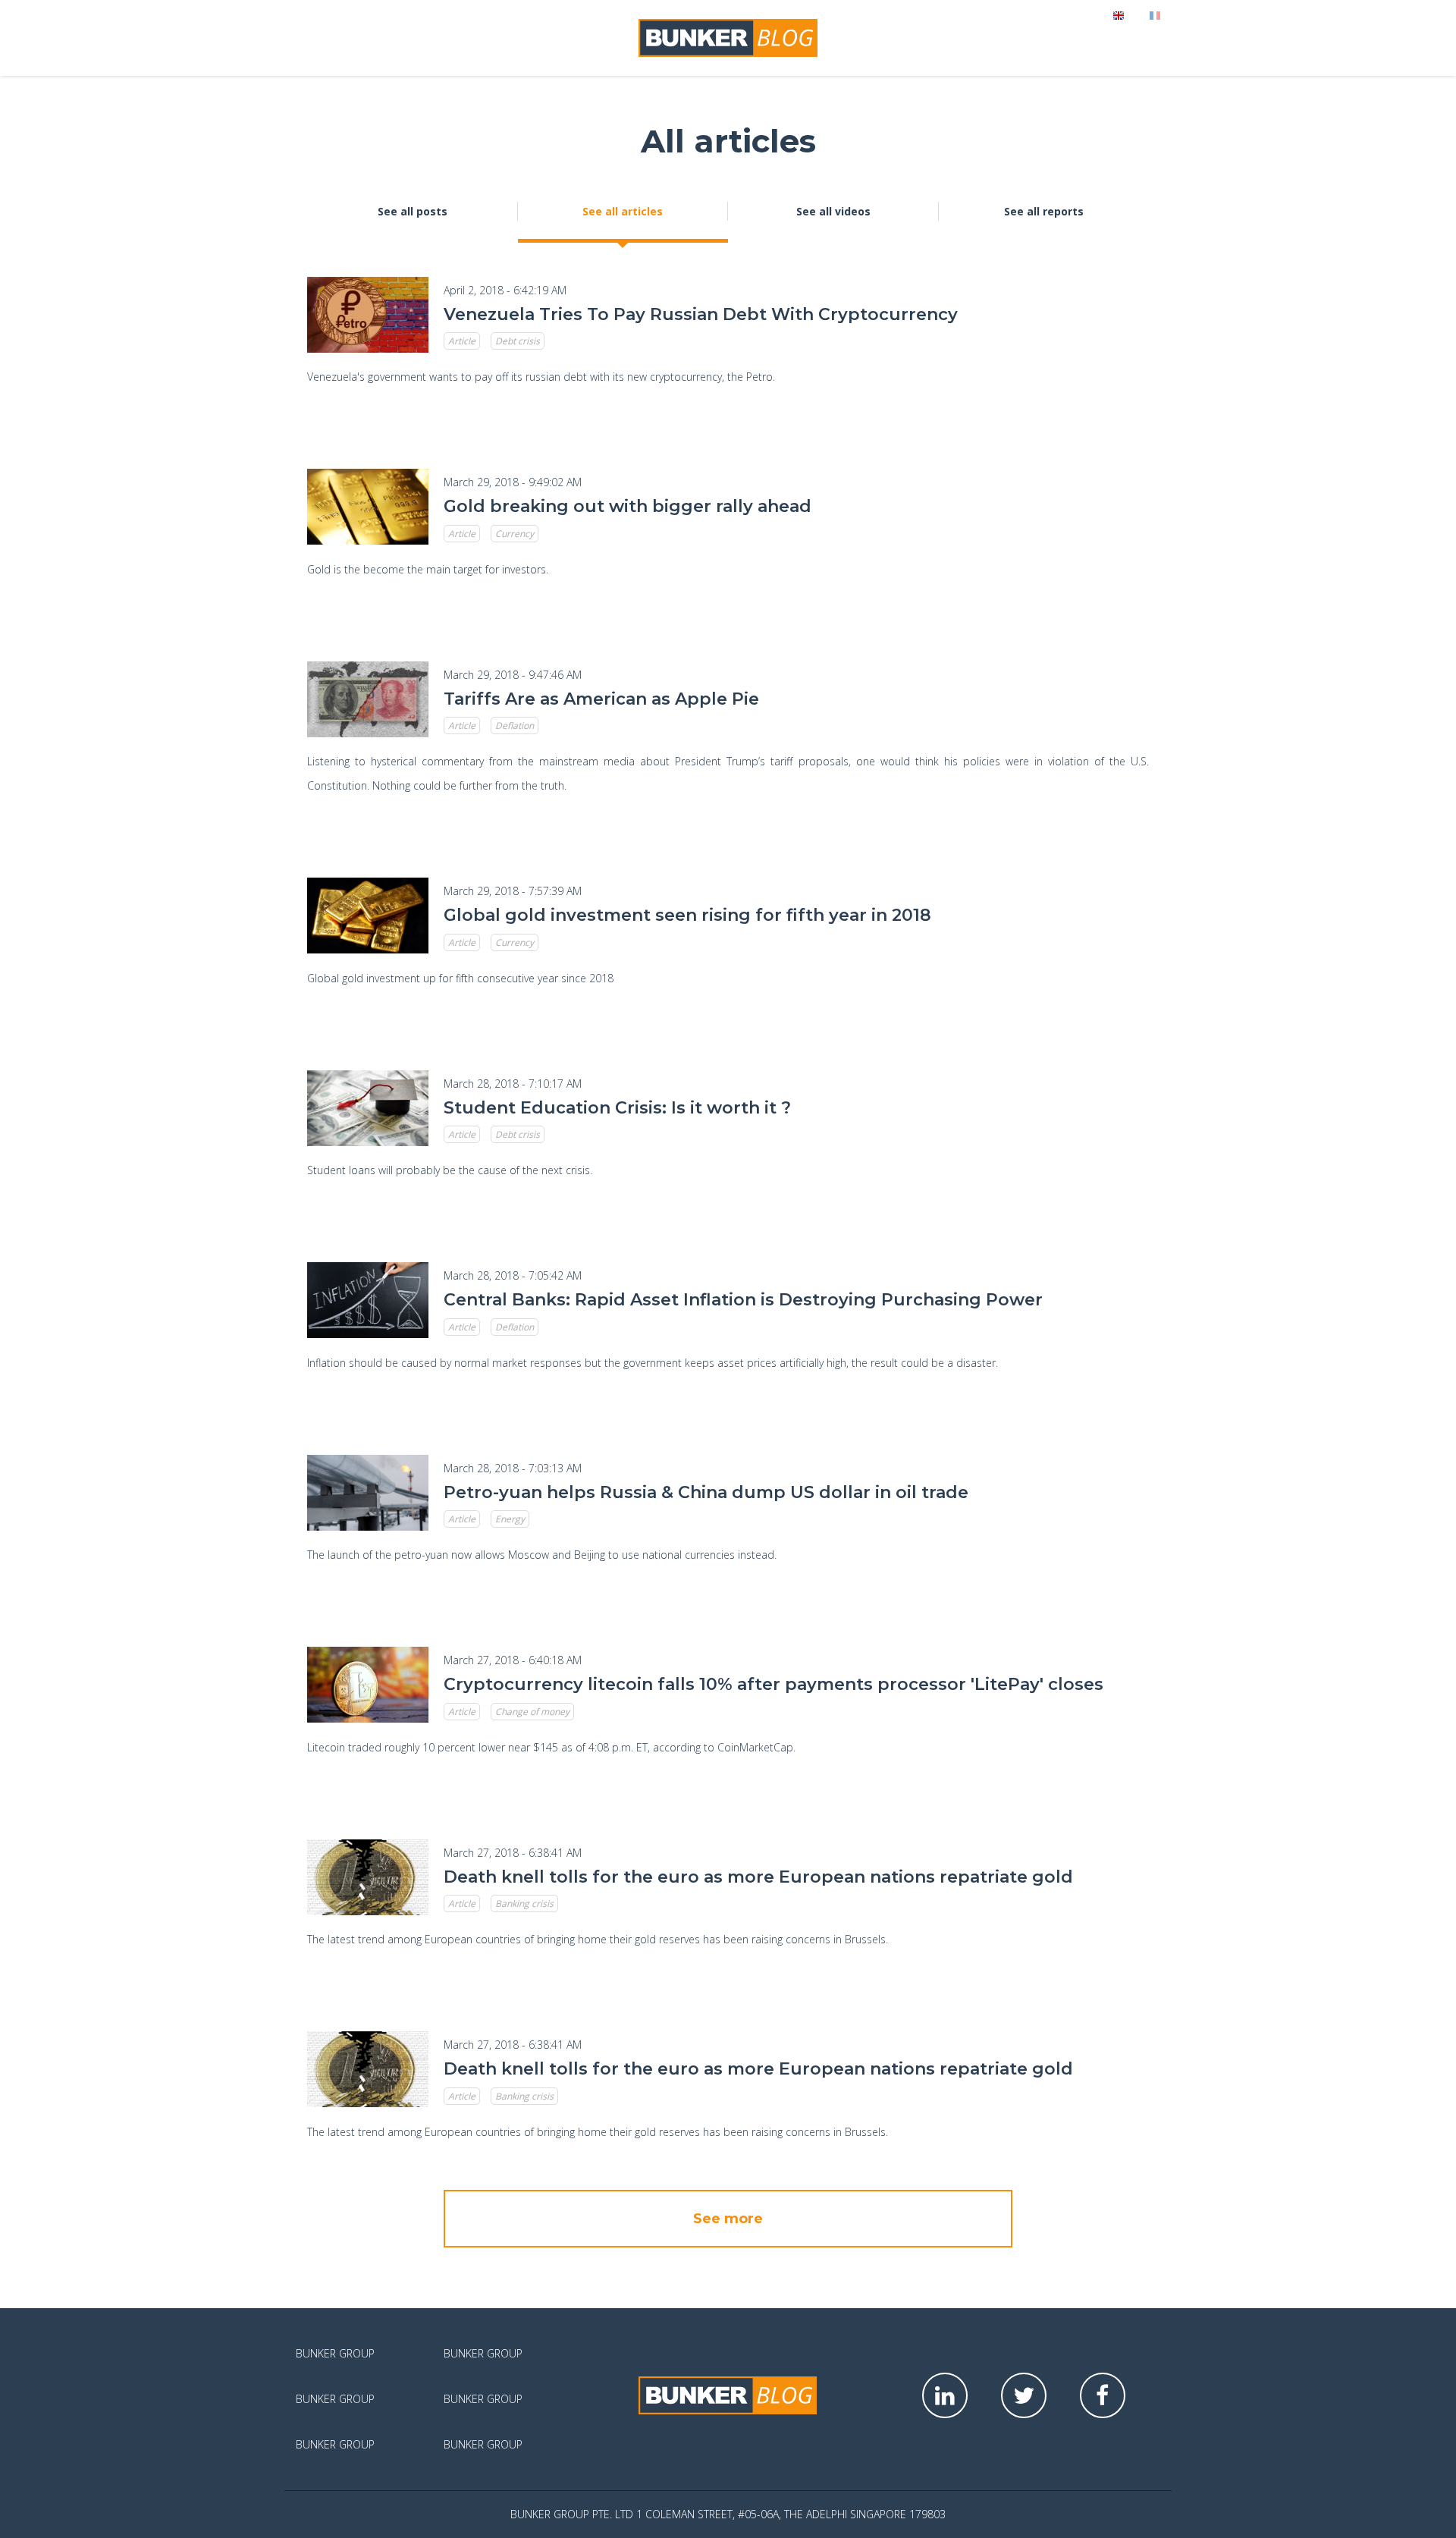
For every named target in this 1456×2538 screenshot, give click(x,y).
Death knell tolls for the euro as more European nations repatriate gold (758, 1877)
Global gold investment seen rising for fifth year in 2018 (687, 915)
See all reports (1044, 211)
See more (728, 2219)
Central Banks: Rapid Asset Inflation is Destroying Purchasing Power (743, 1300)
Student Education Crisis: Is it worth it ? (617, 1108)
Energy (510, 1519)
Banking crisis (524, 1904)
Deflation (515, 726)
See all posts (413, 211)
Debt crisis (518, 341)
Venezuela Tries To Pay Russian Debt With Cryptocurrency (701, 314)
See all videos (833, 211)
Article (462, 341)
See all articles (623, 211)
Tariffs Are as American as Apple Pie (601, 699)
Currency (515, 534)
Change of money (532, 1712)
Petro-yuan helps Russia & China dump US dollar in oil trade (706, 1492)
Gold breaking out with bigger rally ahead (628, 506)
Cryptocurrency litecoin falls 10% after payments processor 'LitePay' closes (773, 1684)
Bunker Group (335, 2353)
